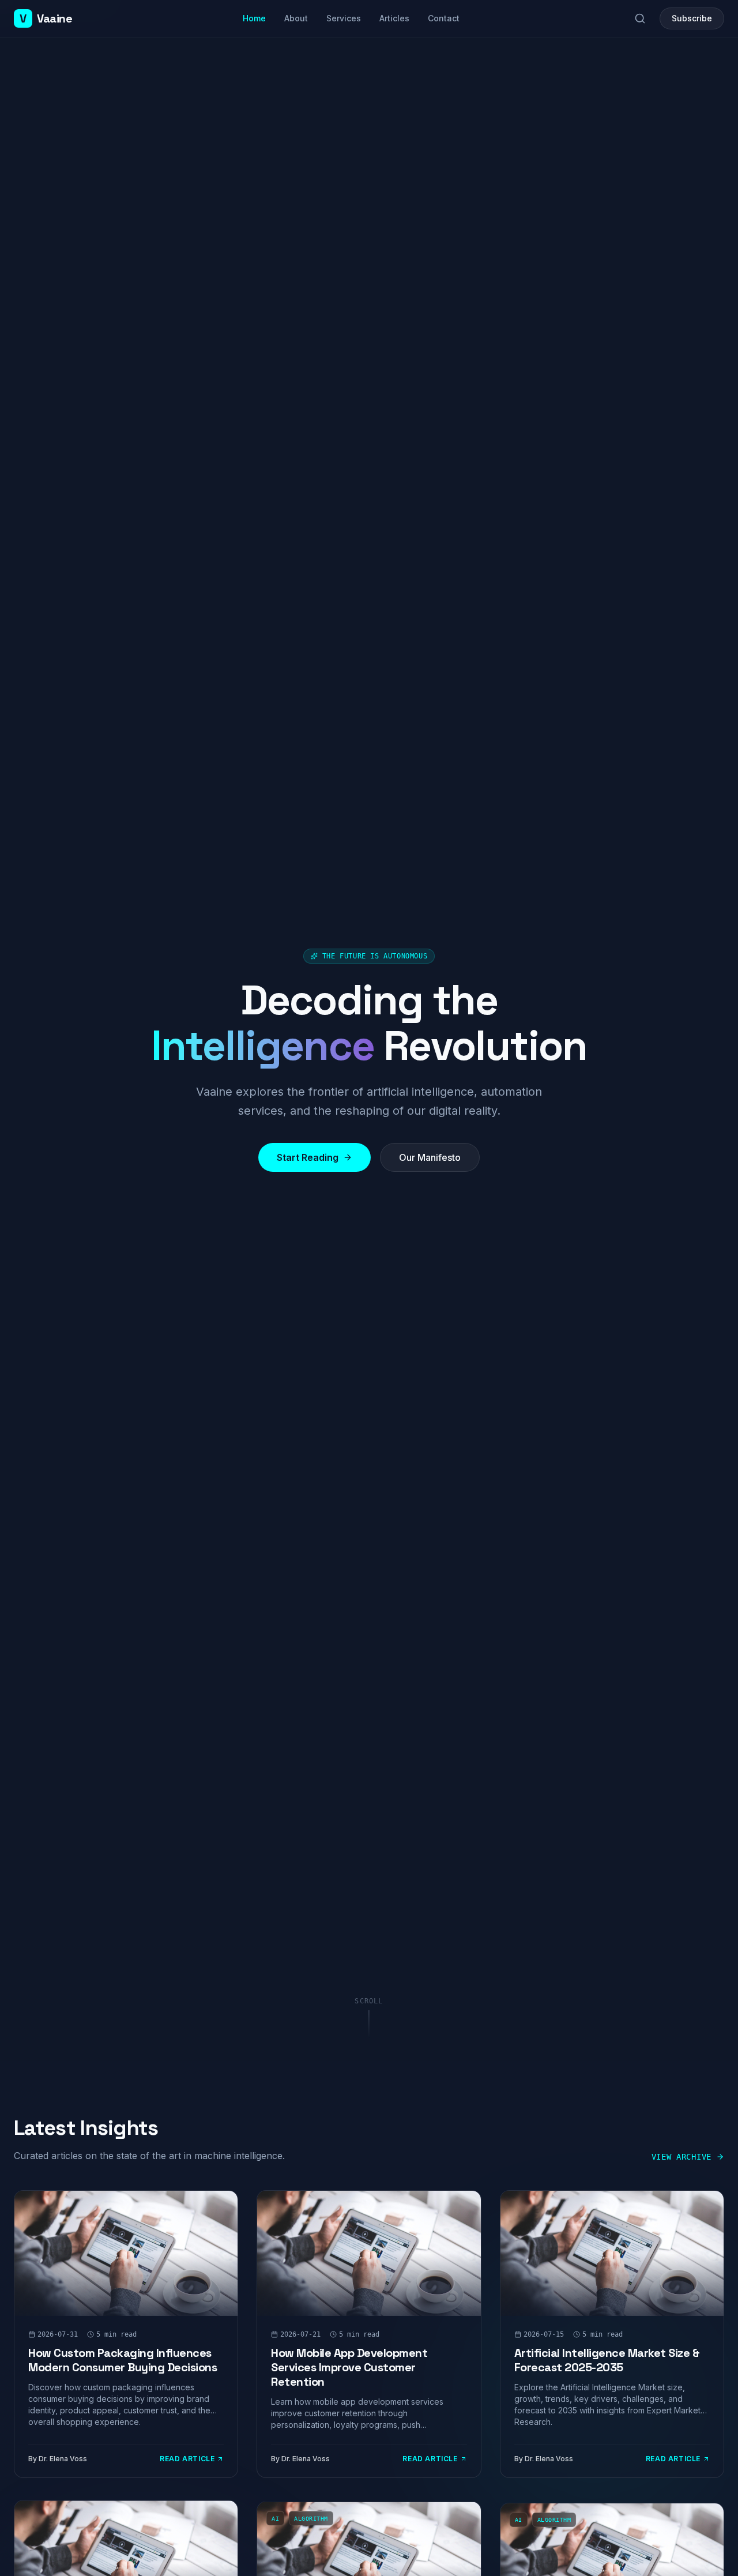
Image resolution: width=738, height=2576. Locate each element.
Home (254, 18)
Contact (444, 18)
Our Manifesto (430, 1157)
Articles (394, 18)
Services (344, 18)
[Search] (640, 18)
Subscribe (692, 18)
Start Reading (308, 1157)
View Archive (681, 2157)
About (296, 18)
